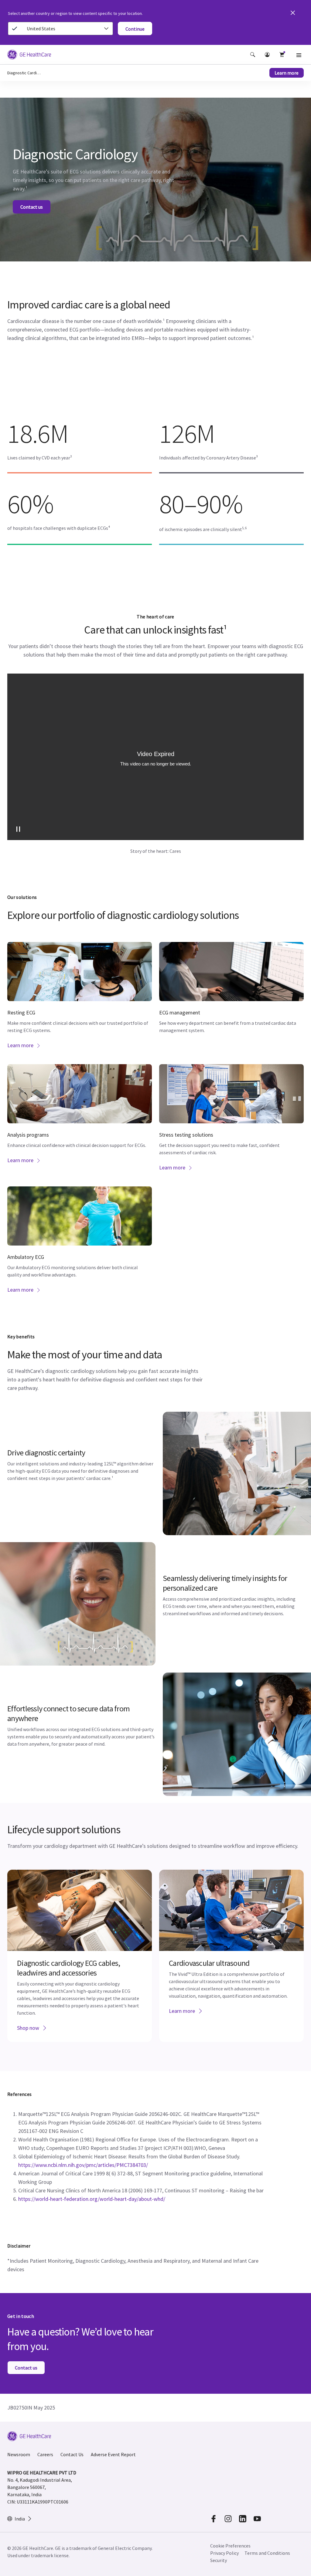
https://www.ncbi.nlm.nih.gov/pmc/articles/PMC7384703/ (83, 2165)
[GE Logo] (29, 55)
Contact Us (72, 2454)
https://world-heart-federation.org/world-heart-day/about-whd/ (92, 2199)
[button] (253, 55)
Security (219, 2560)
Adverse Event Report (113, 2454)
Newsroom (19, 2454)
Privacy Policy (224, 2553)
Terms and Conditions (267, 2553)
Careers (45, 2454)
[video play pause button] (18, 829)
